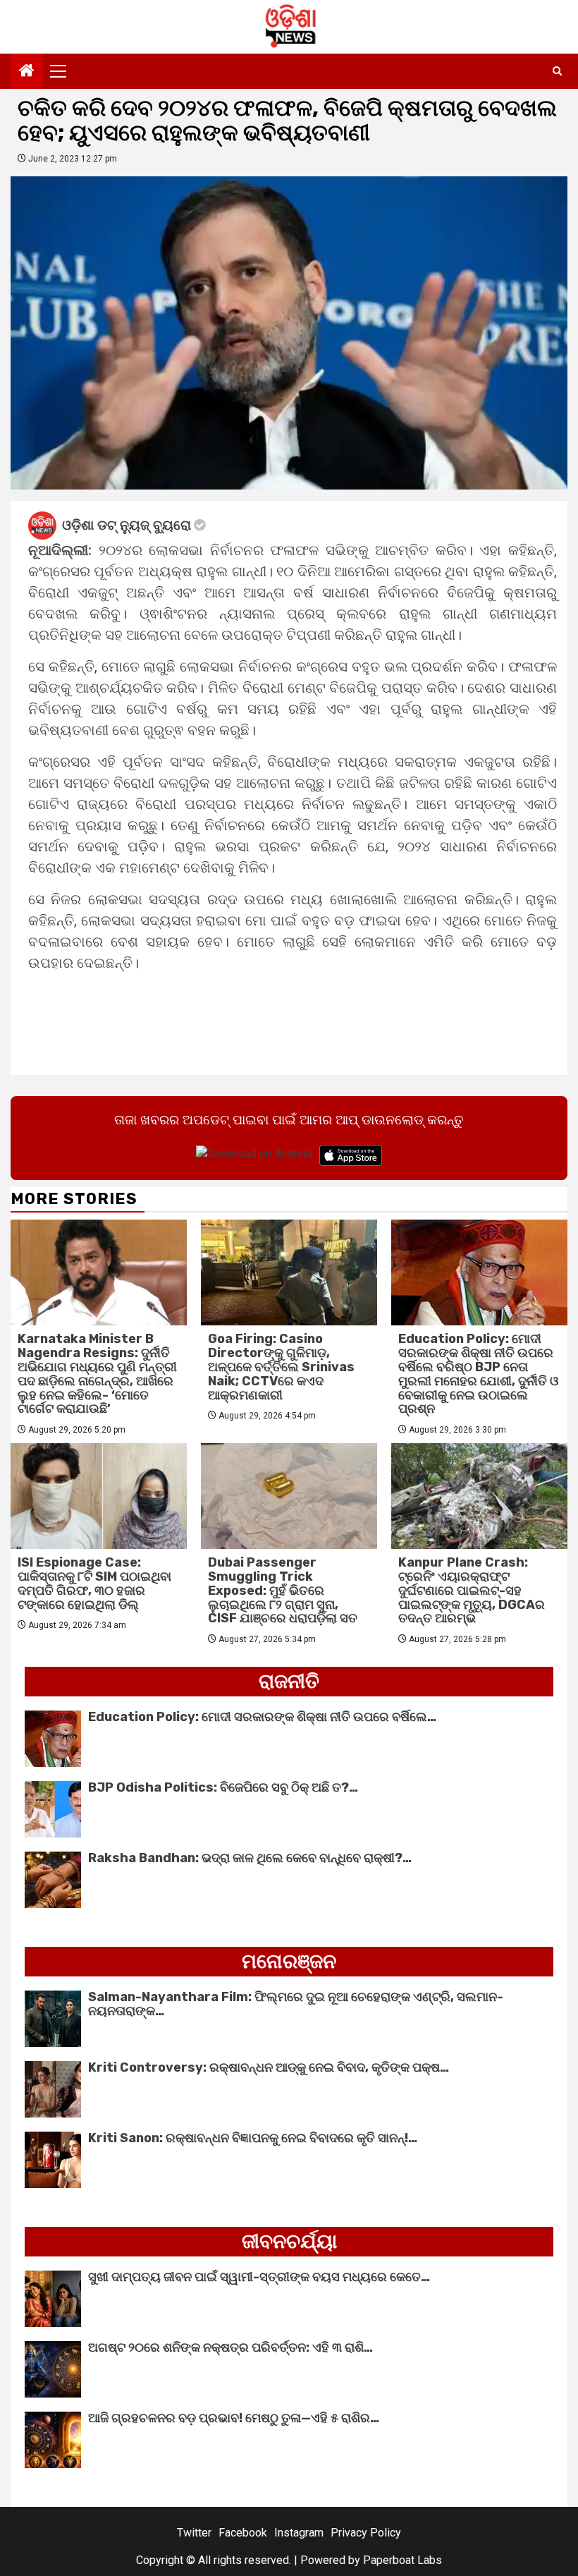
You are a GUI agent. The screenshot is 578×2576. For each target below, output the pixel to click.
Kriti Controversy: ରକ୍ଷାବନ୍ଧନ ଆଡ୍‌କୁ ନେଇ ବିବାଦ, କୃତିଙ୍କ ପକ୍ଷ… (269, 2067)
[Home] (27, 72)
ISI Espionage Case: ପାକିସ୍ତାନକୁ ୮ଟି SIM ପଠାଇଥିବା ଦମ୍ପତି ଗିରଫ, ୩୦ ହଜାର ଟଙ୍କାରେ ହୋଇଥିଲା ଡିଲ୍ (94, 1583)
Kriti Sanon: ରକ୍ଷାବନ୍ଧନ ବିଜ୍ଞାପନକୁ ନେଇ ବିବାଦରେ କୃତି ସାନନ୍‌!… (253, 2138)
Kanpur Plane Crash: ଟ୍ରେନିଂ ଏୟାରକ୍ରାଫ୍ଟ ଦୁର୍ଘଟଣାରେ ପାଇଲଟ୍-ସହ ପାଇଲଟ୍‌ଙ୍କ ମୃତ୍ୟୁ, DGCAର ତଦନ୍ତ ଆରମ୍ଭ (472, 1590)
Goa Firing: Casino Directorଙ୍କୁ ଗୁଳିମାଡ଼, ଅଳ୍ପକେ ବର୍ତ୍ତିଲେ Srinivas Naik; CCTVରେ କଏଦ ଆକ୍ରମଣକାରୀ (281, 1367)
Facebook (243, 2533)
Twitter (194, 2533)
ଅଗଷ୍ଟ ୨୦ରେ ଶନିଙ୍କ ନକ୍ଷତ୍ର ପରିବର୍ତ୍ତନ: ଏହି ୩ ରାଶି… (230, 2347)
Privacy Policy (366, 2533)
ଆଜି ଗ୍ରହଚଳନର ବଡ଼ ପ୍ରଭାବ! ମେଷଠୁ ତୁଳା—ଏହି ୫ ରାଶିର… (234, 2418)
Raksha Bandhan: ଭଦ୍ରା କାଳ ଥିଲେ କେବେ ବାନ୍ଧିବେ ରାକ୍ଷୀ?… (250, 1858)
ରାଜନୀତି (289, 1681)
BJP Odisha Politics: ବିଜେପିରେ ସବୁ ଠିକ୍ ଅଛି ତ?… (223, 1787)
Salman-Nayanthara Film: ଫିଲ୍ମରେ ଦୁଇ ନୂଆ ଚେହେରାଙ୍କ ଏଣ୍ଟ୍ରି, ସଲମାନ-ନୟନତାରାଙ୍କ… (296, 2004)
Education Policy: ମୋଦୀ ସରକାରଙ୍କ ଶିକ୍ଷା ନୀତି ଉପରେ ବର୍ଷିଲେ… (262, 1717)
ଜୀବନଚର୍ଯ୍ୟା (289, 2241)
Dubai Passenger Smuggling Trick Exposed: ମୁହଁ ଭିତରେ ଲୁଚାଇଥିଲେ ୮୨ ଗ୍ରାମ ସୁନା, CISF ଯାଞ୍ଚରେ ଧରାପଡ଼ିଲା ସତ (283, 1590)
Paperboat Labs (402, 2560)
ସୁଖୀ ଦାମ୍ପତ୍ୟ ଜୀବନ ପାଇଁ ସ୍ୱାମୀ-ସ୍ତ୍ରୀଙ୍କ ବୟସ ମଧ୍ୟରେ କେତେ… (259, 2277)
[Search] (557, 71)
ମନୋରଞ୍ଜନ (289, 1961)
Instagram (299, 2533)
